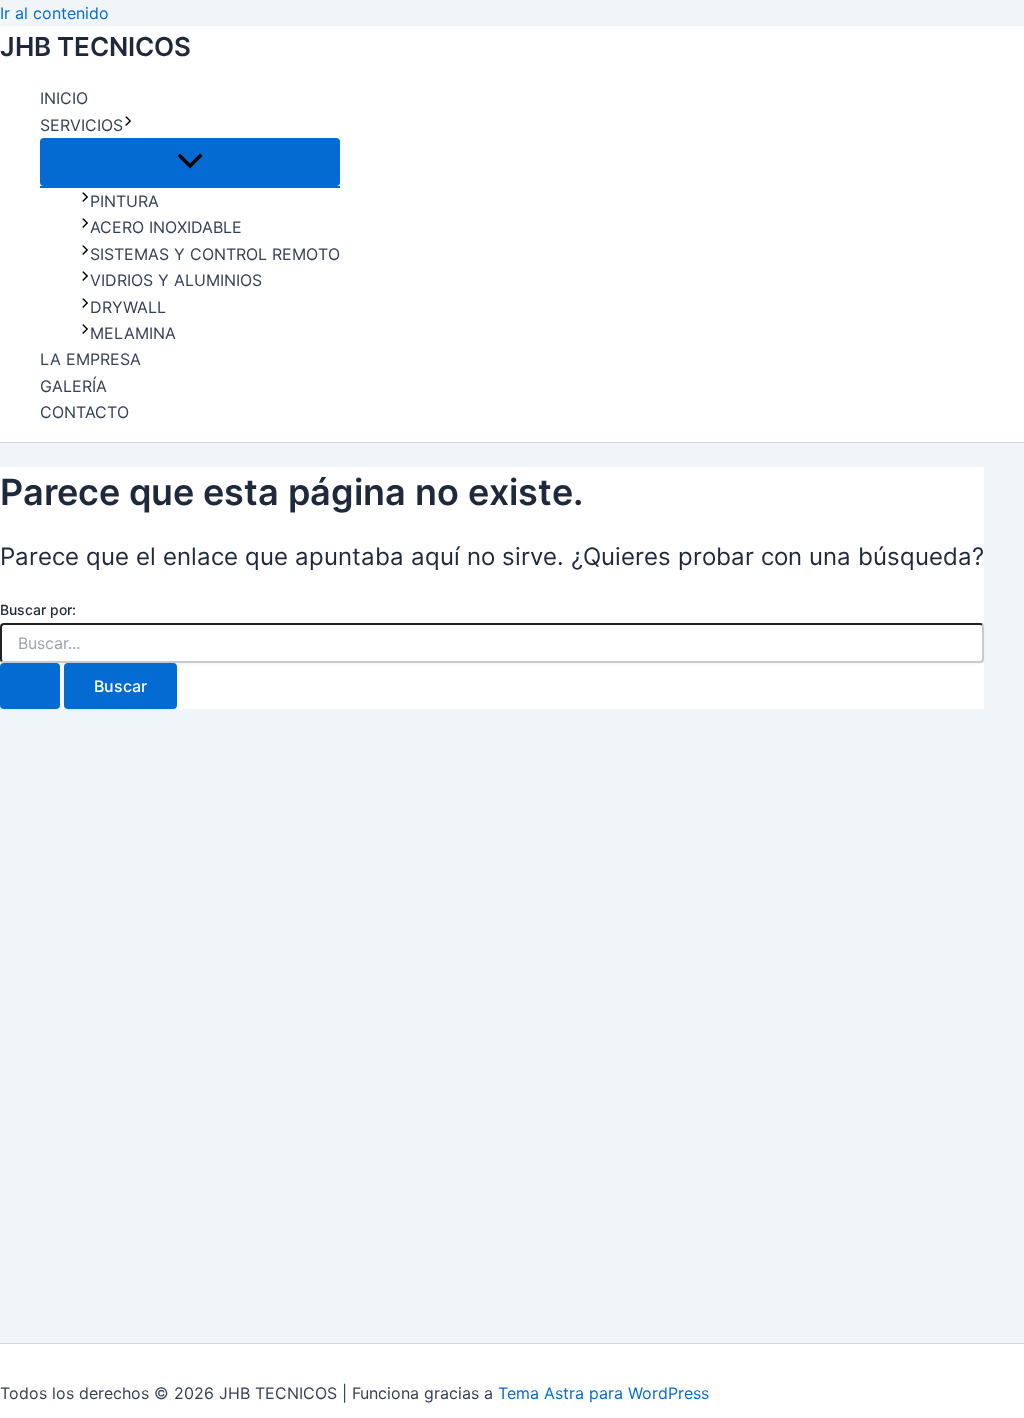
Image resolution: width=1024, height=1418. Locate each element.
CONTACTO (84, 412)
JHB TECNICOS (95, 46)
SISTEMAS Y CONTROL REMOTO (215, 254)
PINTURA (124, 201)
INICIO (64, 98)
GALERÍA (73, 386)
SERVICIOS (81, 125)
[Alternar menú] (190, 162)
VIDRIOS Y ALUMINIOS (176, 280)
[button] (128, 125)
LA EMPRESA (90, 359)
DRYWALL (128, 307)
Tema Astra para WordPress (603, 1393)
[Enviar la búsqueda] (30, 686)
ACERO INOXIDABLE (166, 227)
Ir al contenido (54, 13)
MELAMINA (133, 333)
